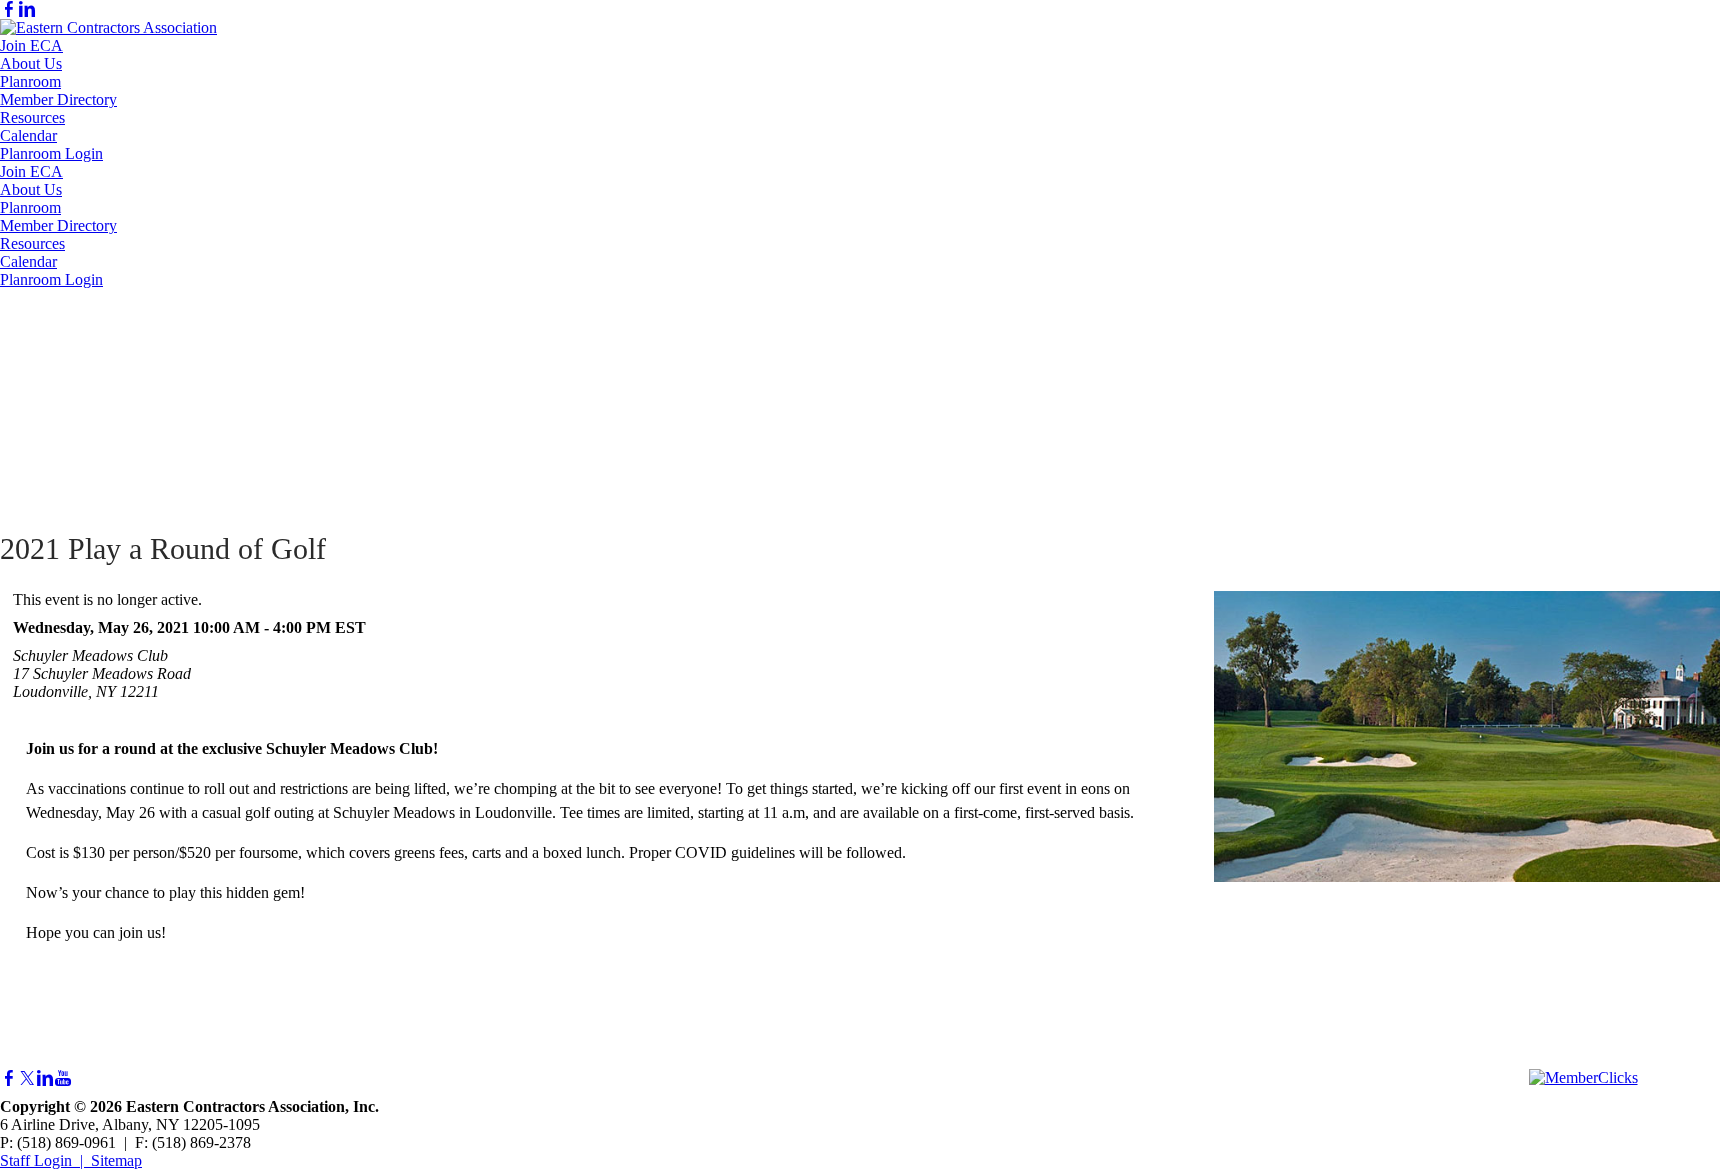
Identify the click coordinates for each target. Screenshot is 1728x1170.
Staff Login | (45, 1160)
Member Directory (58, 99)
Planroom (30, 81)
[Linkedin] (27, 9)
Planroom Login (51, 153)
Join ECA (31, 45)
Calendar (28, 135)
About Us (31, 63)
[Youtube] (63, 1078)
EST (350, 627)
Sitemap (116, 1160)
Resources (32, 117)
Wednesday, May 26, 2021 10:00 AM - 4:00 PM (172, 627)
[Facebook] (9, 9)
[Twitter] (27, 1078)
